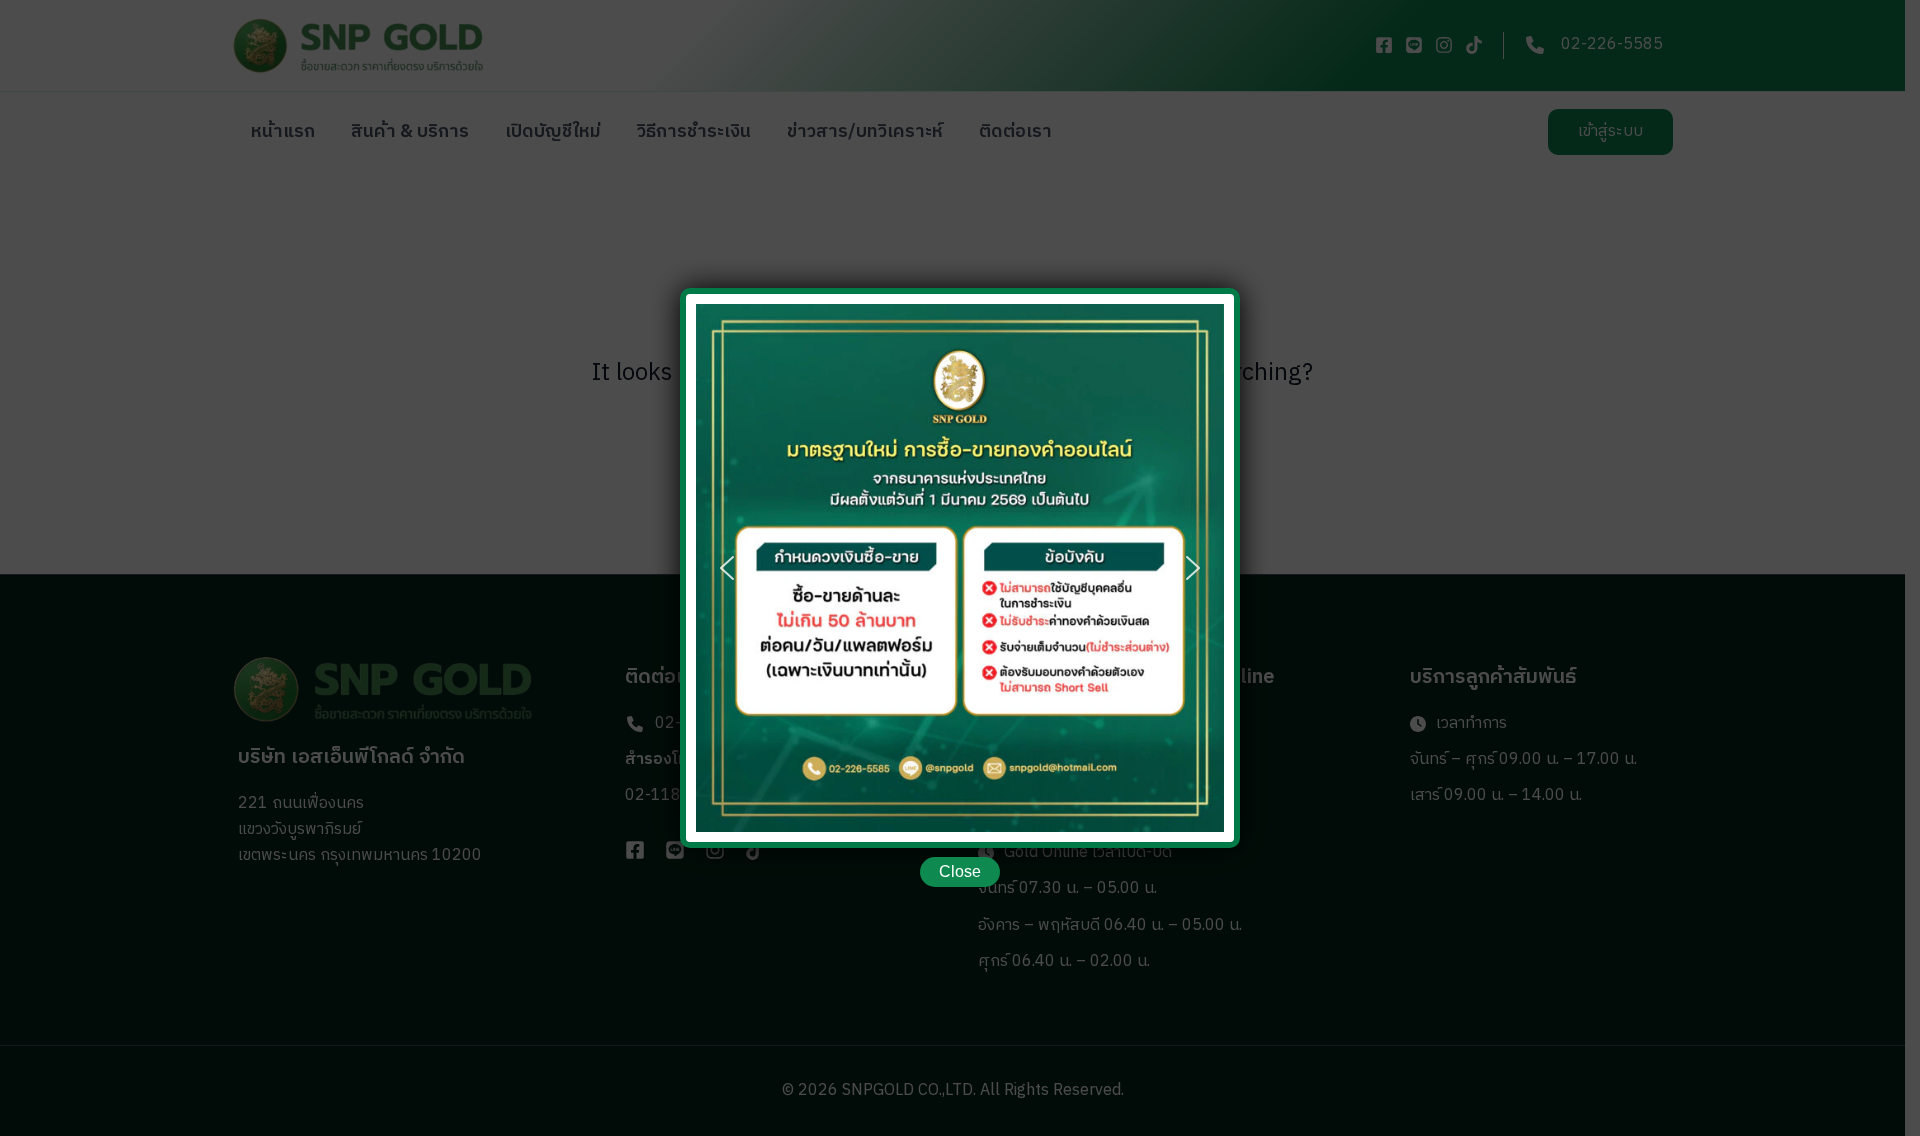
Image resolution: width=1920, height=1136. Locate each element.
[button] (727, 568)
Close (960, 871)
